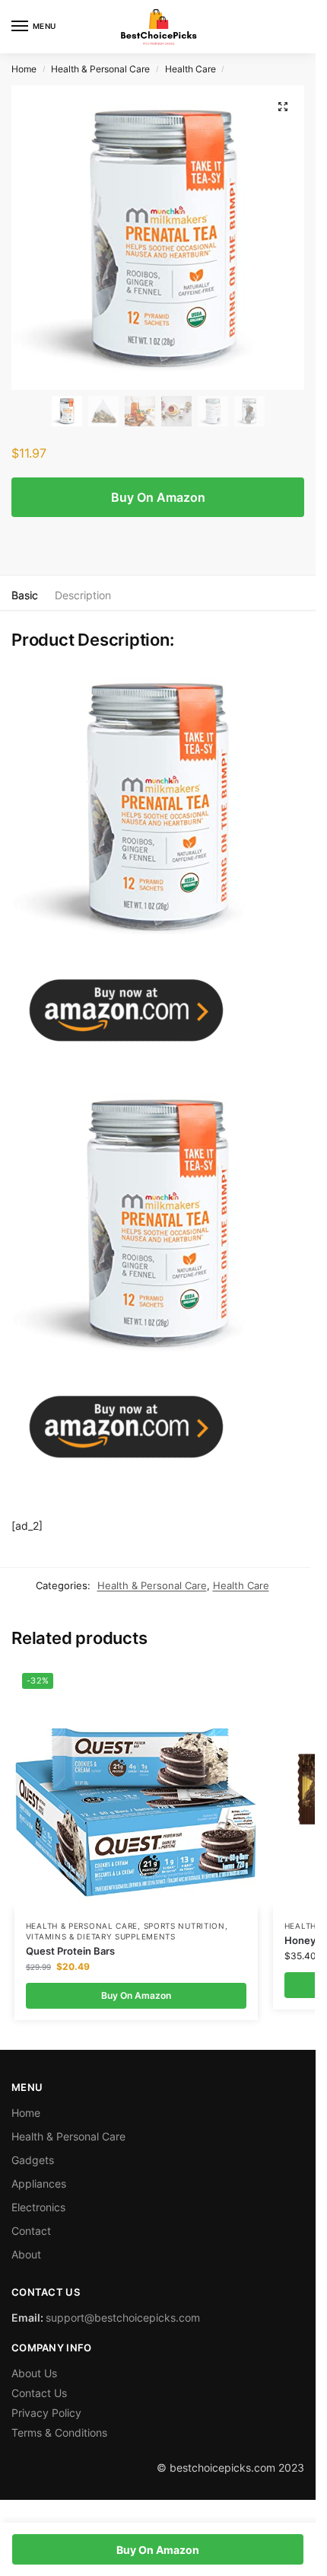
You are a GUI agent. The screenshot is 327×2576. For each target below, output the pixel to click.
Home (24, 69)
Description (83, 595)
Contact (31, 2231)
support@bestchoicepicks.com (123, 2317)
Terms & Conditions (59, 2432)
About (26, 2254)
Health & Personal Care (100, 69)
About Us (34, 2373)
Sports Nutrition (184, 1926)
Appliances (39, 2183)
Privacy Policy (46, 2413)
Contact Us (39, 2393)
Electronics (38, 2207)
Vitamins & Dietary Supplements (101, 1936)
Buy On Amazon (158, 497)
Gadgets (33, 2160)
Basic (25, 595)
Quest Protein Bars (70, 1951)
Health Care (190, 69)
